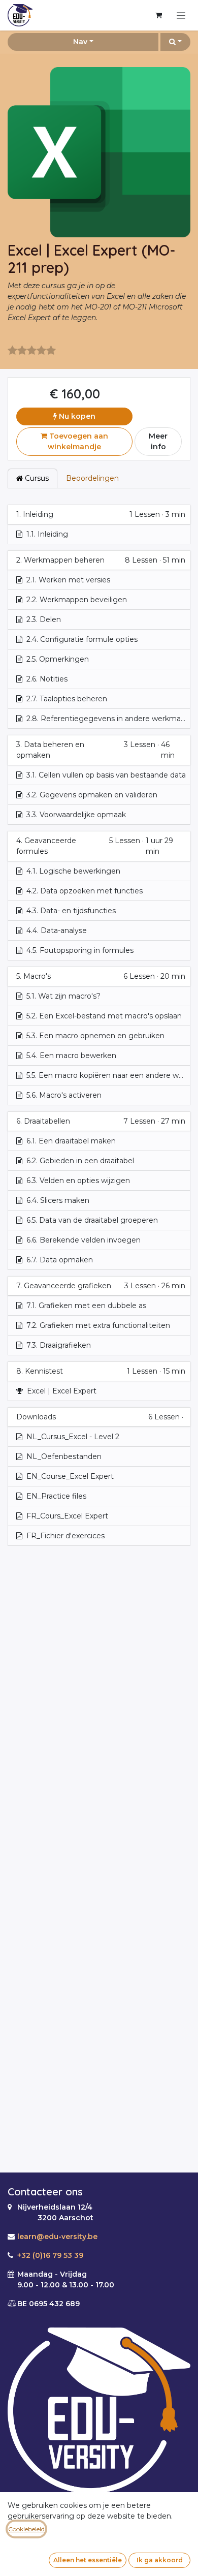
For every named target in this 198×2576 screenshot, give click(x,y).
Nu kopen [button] (76, 416)
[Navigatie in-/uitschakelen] (181, 15)
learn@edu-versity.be (57, 2237)
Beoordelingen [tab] (92, 478)
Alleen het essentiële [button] (88, 2560)
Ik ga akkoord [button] (160, 2560)
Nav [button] (80, 42)
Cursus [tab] (36, 478)
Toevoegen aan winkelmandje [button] (78, 441)
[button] (175, 42)
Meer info (158, 441)
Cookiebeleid (26, 2529)
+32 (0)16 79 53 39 (50, 2255)
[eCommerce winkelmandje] (158, 15)
